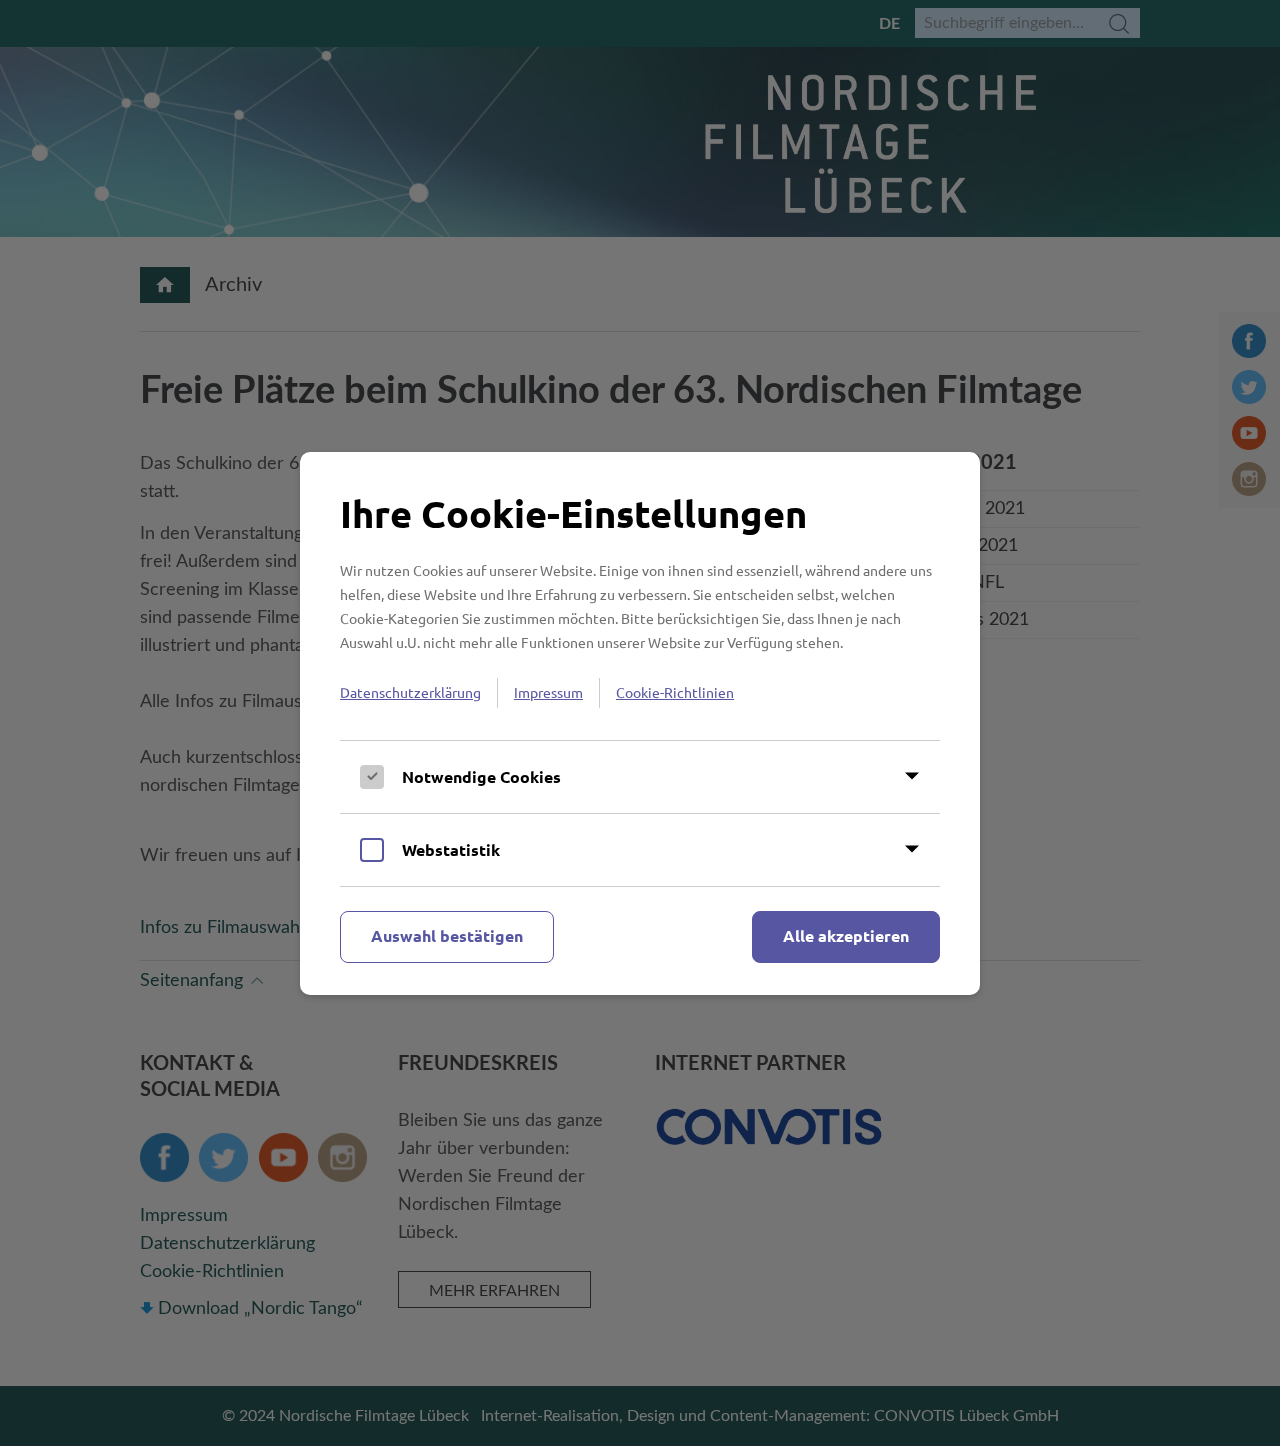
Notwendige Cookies (481, 776)
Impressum (548, 692)
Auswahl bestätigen (447, 935)
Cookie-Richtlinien (675, 692)
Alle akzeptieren (846, 935)
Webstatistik (451, 849)
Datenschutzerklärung (410, 692)
